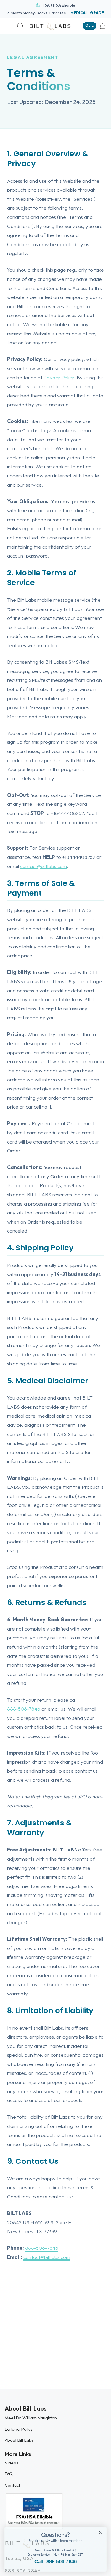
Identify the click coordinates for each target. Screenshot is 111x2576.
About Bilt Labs (19, 2440)
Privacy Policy (59, 377)
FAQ (9, 2474)
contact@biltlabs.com (44, 866)
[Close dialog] (101, 2533)
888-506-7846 (24, 1709)
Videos (12, 2463)
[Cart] (103, 26)
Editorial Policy (19, 2429)
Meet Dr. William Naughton (31, 2418)
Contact (12, 2485)
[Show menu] (8, 26)
